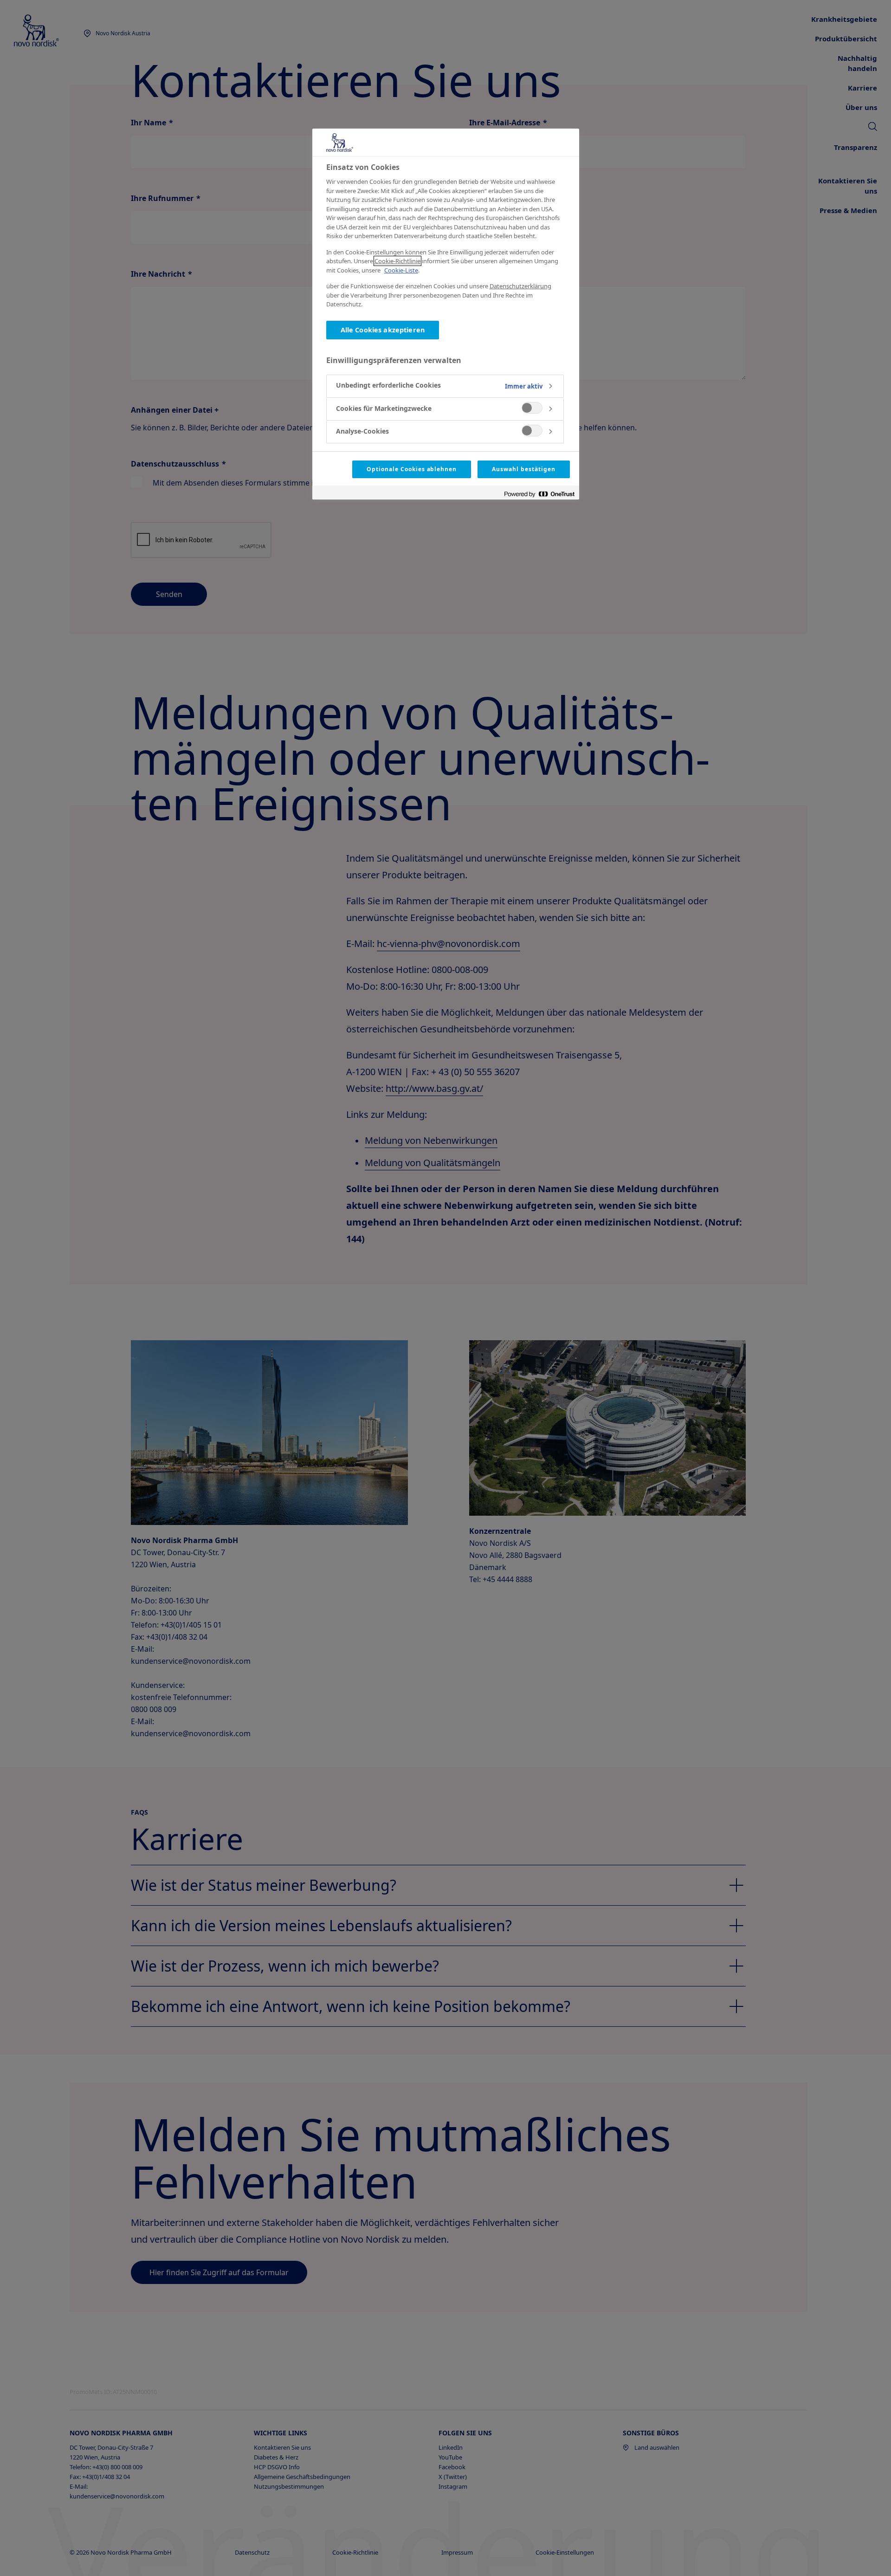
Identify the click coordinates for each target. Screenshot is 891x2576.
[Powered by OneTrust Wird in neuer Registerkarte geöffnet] (539, 494)
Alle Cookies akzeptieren (383, 330)
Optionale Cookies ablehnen (412, 469)
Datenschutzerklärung (520, 286)
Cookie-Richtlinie (397, 261)
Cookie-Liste (401, 270)
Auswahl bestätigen (523, 469)
